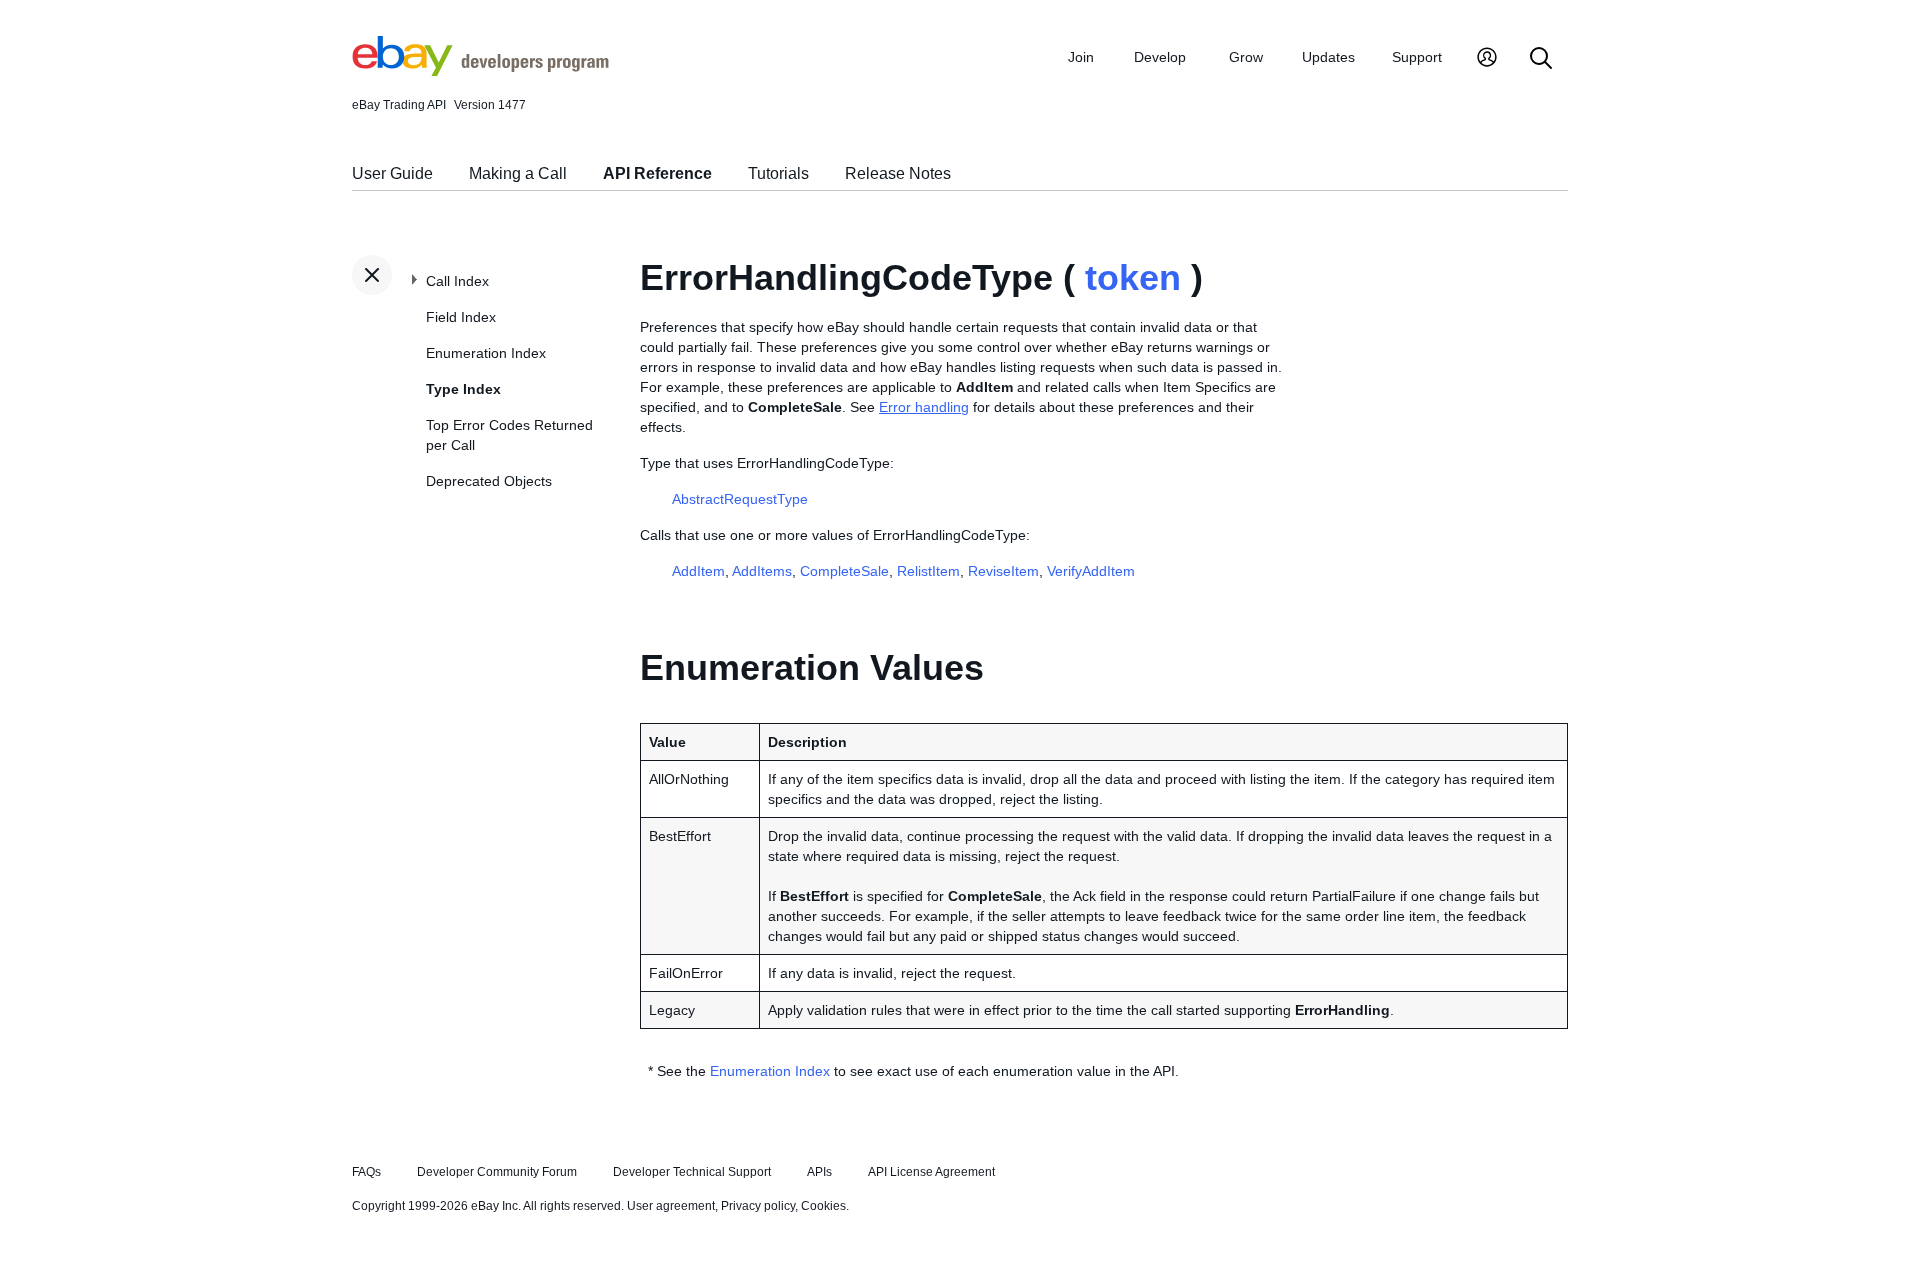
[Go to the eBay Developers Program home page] (480, 71)
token (1133, 277)
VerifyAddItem (1091, 571)
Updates (1328, 57)
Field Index (461, 317)
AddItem (698, 571)
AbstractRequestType (740, 499)
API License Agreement (931, 1172)
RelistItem (928, 571)
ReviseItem (1003, 571)
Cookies (823, 1206)
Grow (1246, 57)
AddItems (762, 571)
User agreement (671, 1206)
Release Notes (898, 173)
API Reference (657, 173)
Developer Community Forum (497, 1172)
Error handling (924, 407)
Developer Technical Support (692, 1172)
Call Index (457, 281)
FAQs (366, 1172)
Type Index (463, 389)
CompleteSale (844, 571)
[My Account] (1487, 59)
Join (1081, 57)
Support (1417, 57)
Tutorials (778, 173)
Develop (1160, 57)
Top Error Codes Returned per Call (509, 435)
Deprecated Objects (489, 481)
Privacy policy (758, 1206)
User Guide (392, 173)
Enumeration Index (486, 353)
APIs (819, 1172)
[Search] (1541, 59)
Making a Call (518, 173)
